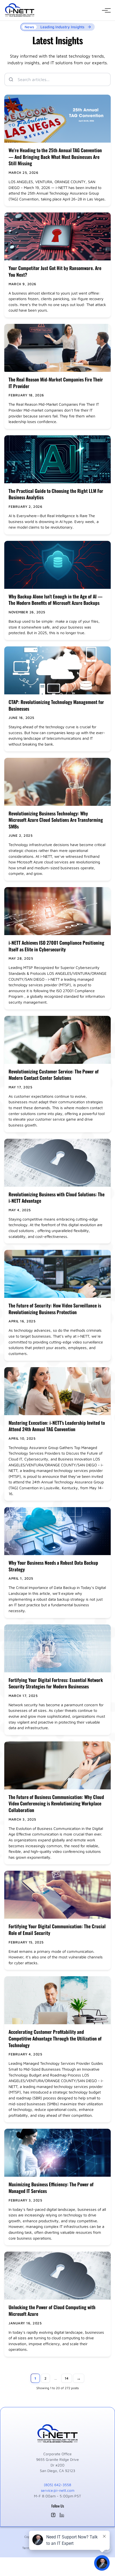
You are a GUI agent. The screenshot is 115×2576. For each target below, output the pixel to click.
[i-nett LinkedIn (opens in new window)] (62, 2515)
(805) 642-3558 (57, 2485)
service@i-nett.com (58, 2490)
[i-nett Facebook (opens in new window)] (53, 2515)
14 (67, 2378)
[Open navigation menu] (105, 10)
